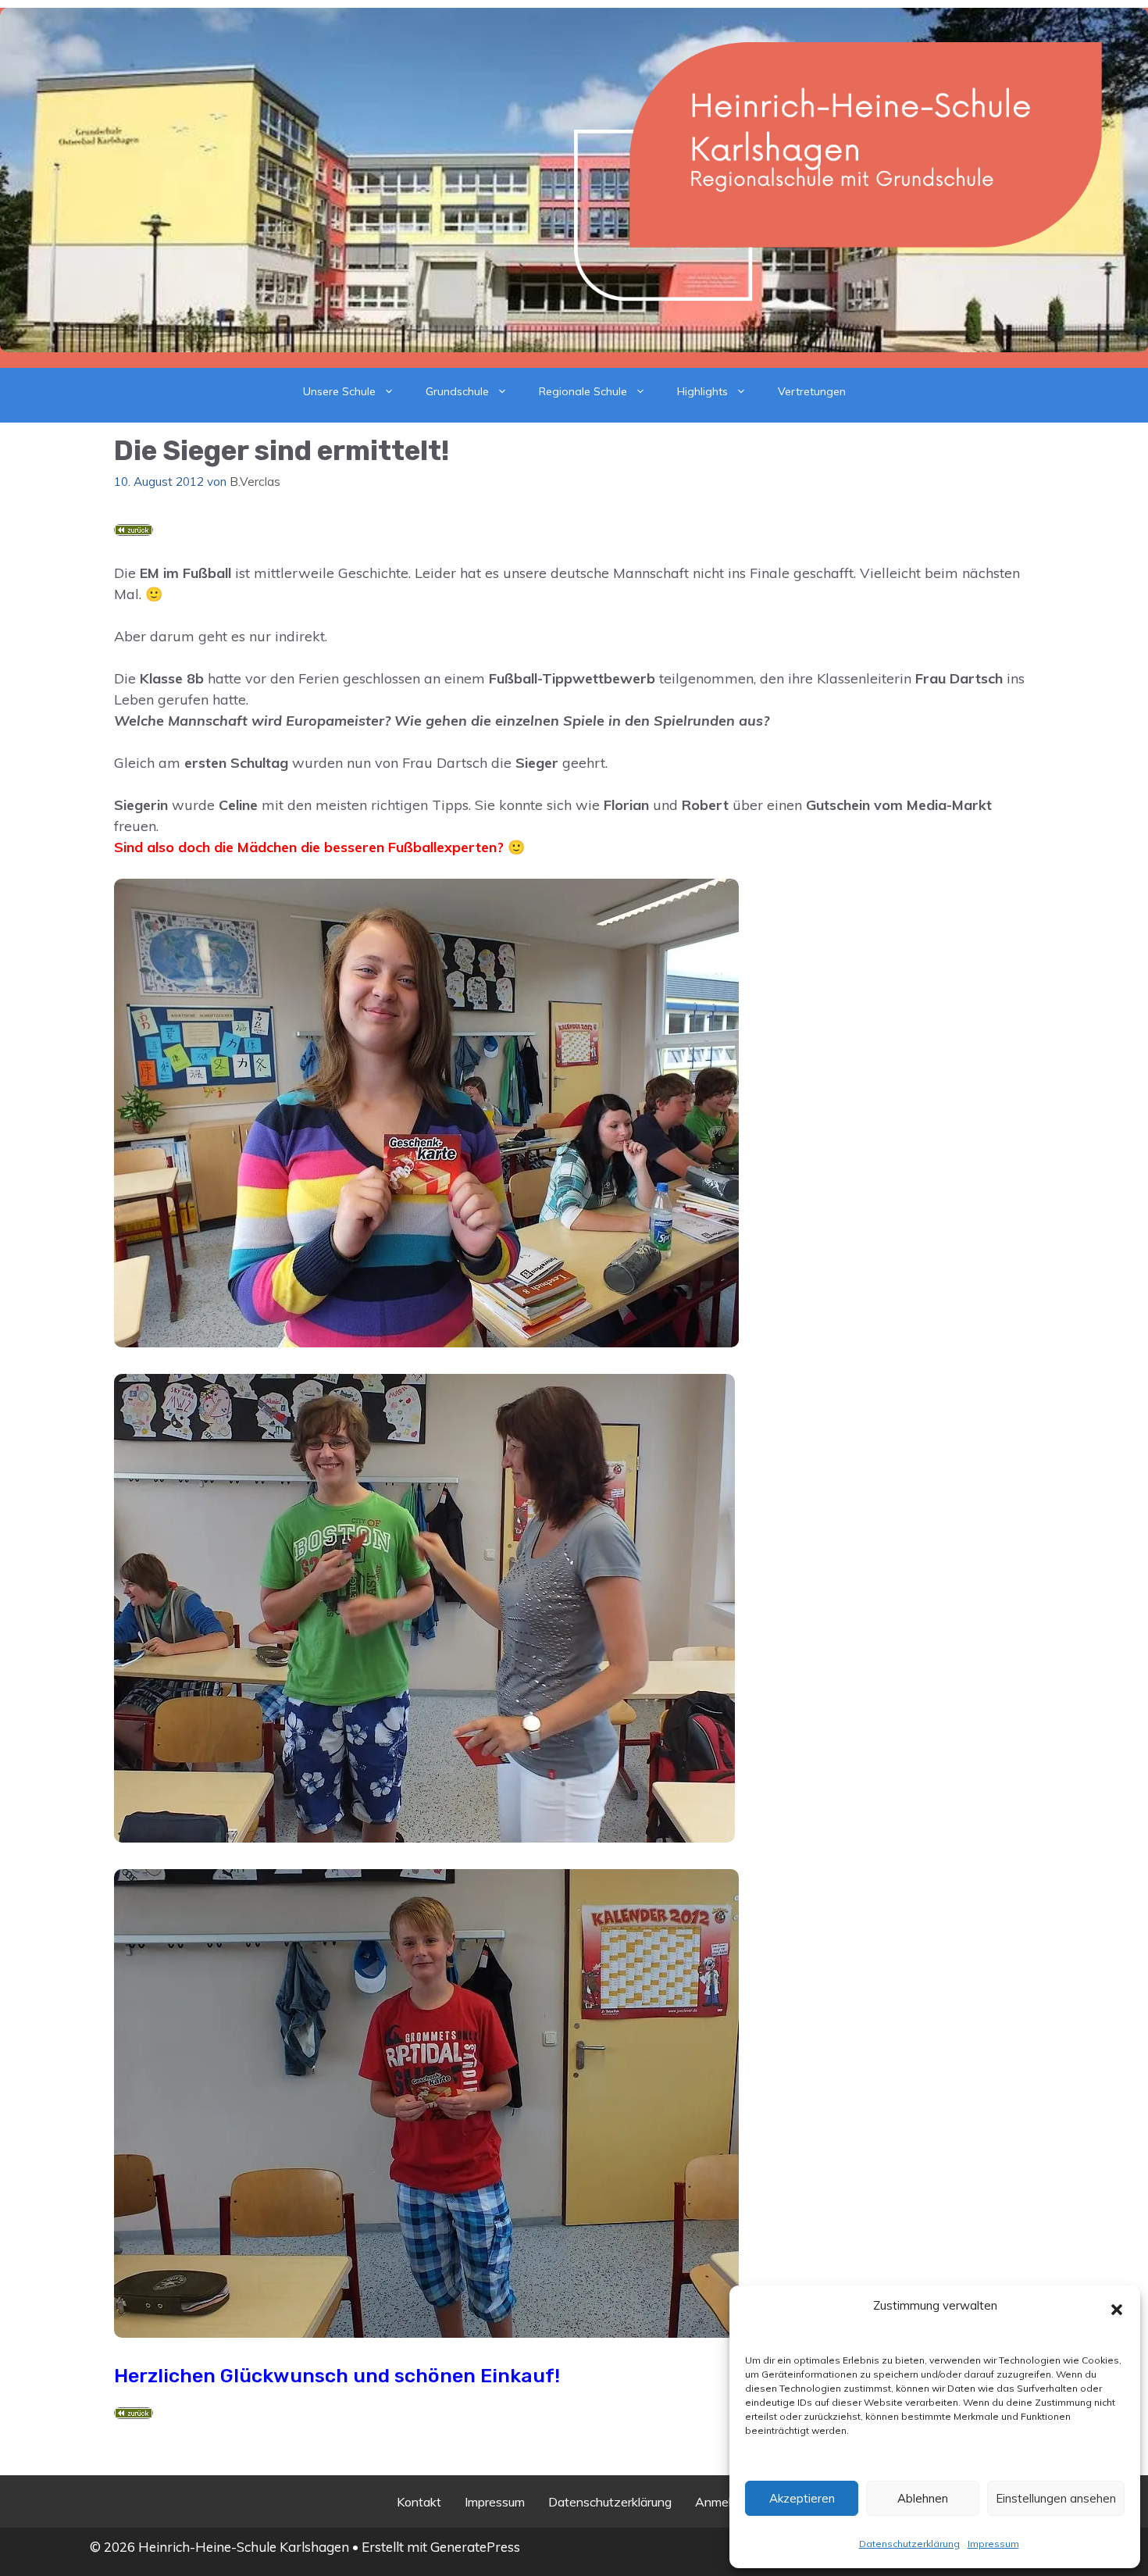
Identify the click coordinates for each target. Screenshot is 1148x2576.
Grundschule (457, 391)
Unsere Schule (339, 391)
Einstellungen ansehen (1056, 2498)
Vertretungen (812, 391)
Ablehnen (923, 2498)
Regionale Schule (583, 391)
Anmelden (724, 2502)
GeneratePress (475, 2547)
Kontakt (419, 2502)
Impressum (993, 2544)
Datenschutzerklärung (909, 2544)
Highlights (702, 391)
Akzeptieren (802, 2498)
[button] (1117, 2310)
